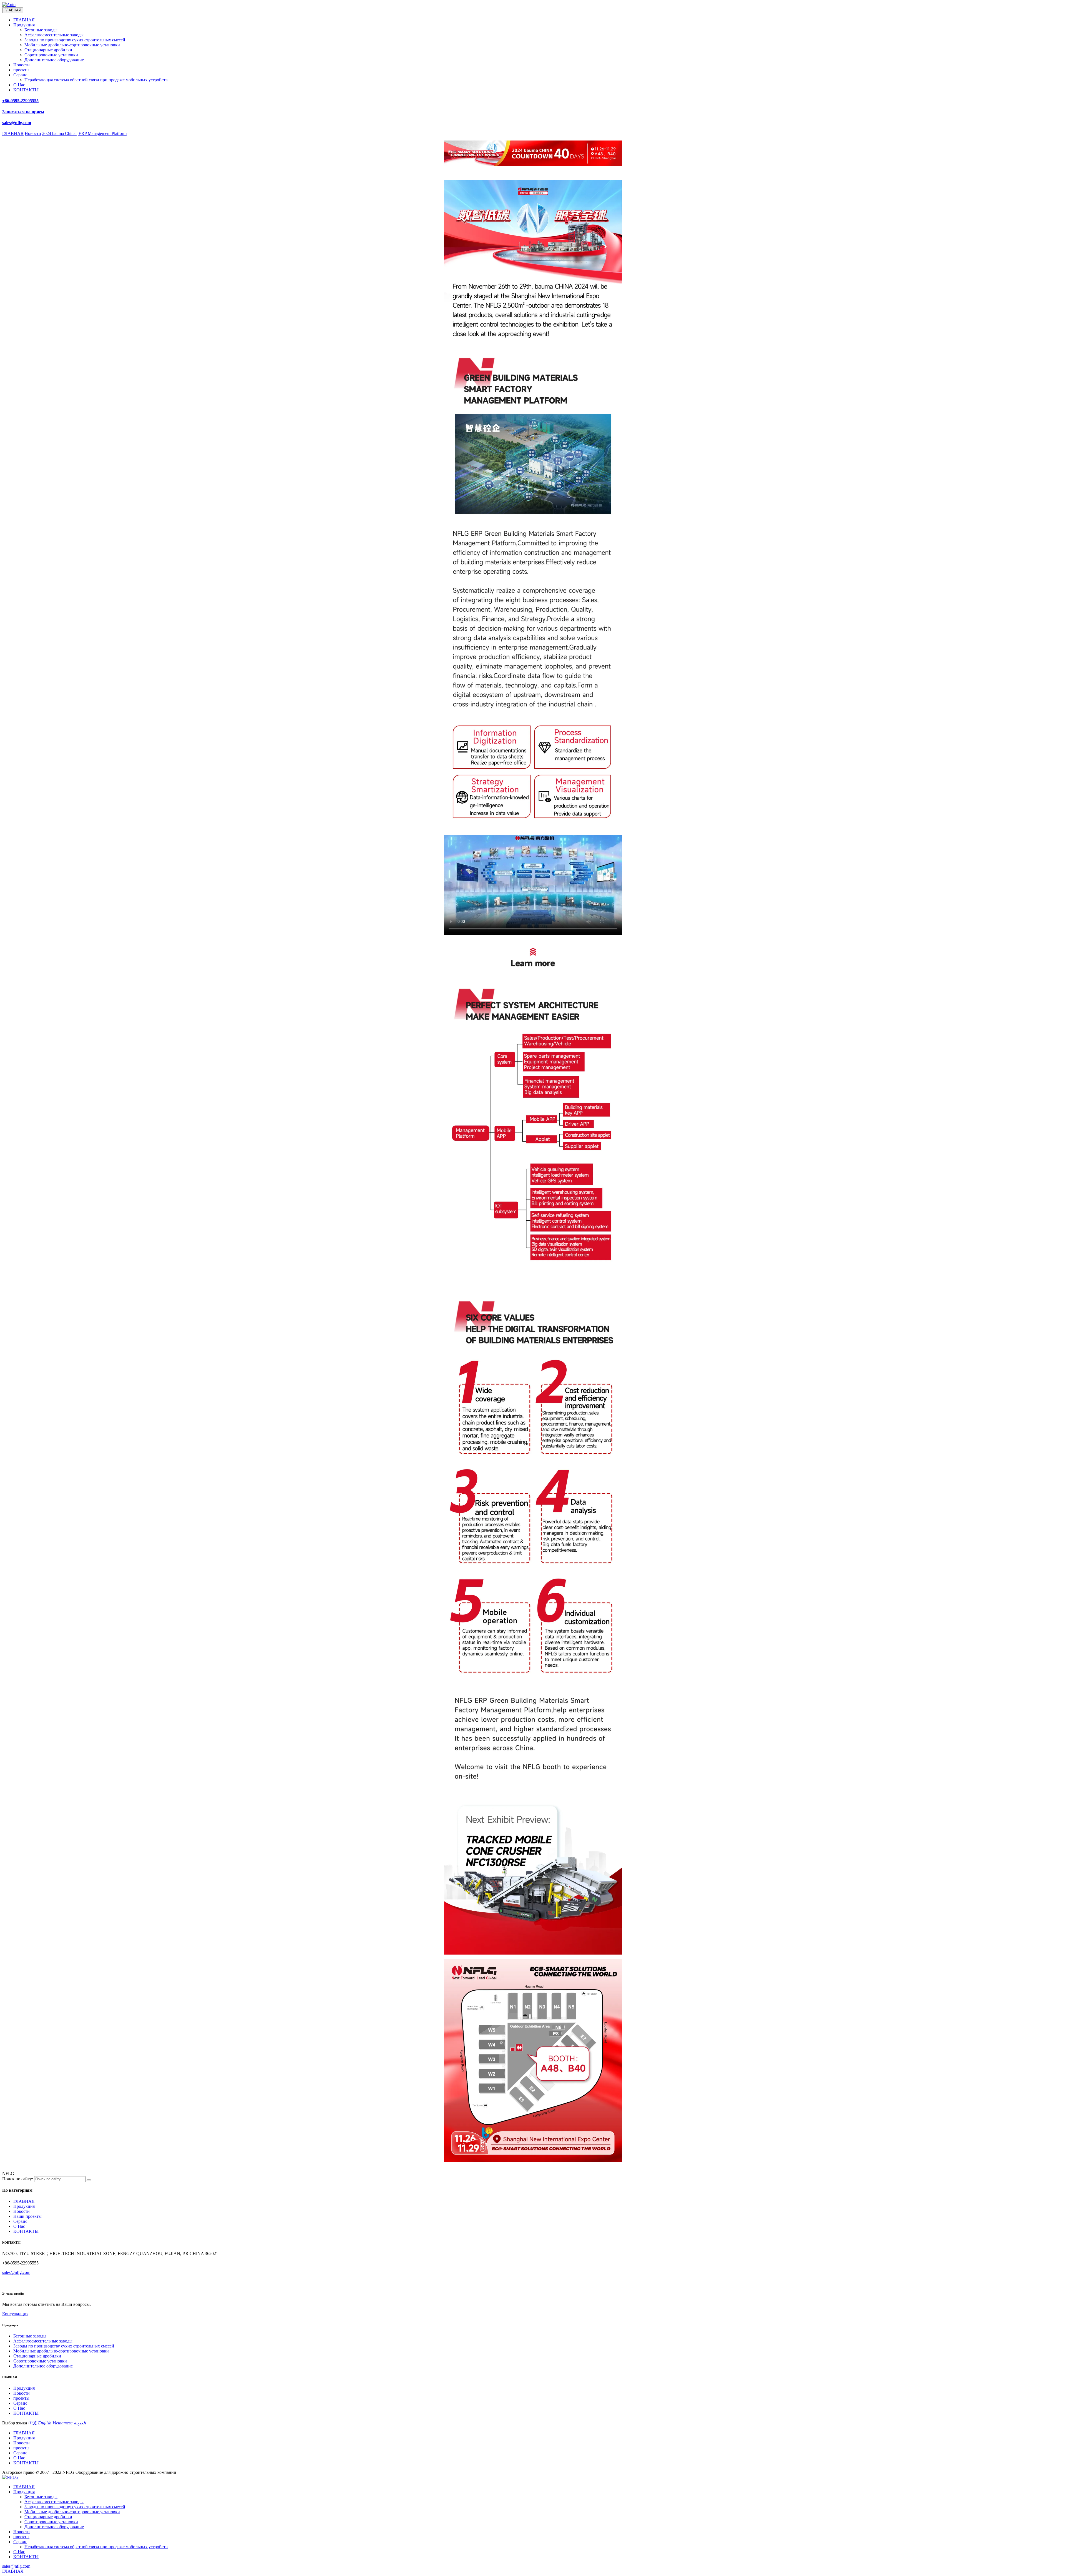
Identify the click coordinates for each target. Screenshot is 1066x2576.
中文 (32, 2423)
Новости (22, 65)
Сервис (20, 75)
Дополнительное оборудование (54, 60)
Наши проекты (27, 2216)
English (45, 2423)
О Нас (19, 85)
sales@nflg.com (16, 2272)
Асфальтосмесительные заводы (54, 35)
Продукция (24, 25)
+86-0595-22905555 (20, 101)
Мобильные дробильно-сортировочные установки (72, 45)
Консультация (15, 2314)
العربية (80, 2423)
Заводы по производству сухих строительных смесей (75, 40)
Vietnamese (62, 2423)
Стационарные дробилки (48, 50)
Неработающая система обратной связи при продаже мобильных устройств (96, 80)
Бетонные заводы (41, 30)
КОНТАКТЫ (26, 90)
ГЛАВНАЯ (24, 20)
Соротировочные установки (51, 55)
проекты (21, 70)
